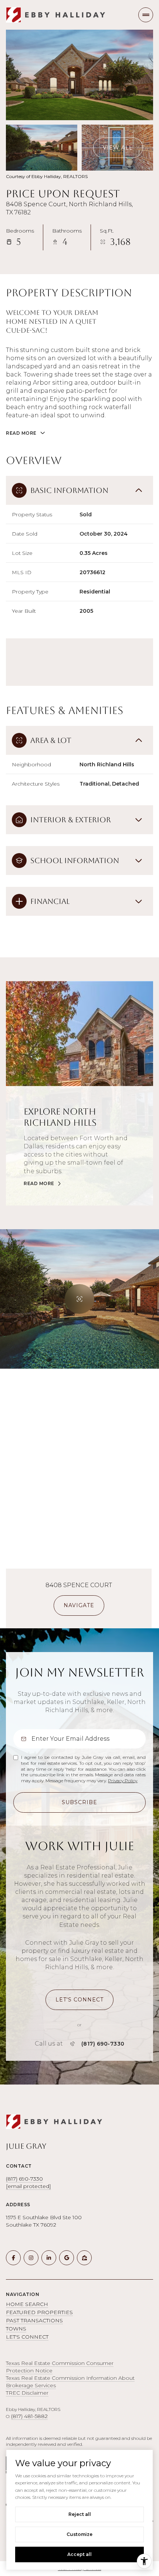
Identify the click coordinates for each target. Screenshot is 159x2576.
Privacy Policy (123, 1781)
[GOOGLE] (67, 2258)
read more (39, 1184)
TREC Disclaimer (27, 2393)
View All (118, 148)
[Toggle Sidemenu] (146, 15)
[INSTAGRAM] (31, 2258)
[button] (79, 2000)
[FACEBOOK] (13, 2258)
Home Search (27, 2304)
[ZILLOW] (84, 2258)
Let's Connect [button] (27, 2337)
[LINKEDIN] (49, 2258)
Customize (79, 2534)
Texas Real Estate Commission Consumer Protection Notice (60, 2367)
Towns (16, 2329)
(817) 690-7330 (103, 2044)
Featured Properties (39, 2312)
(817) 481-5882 (29, 2416)
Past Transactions (34, 2320)
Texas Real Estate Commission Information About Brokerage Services (70, 2382)
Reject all (80, 2514)
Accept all (79, 2554)
